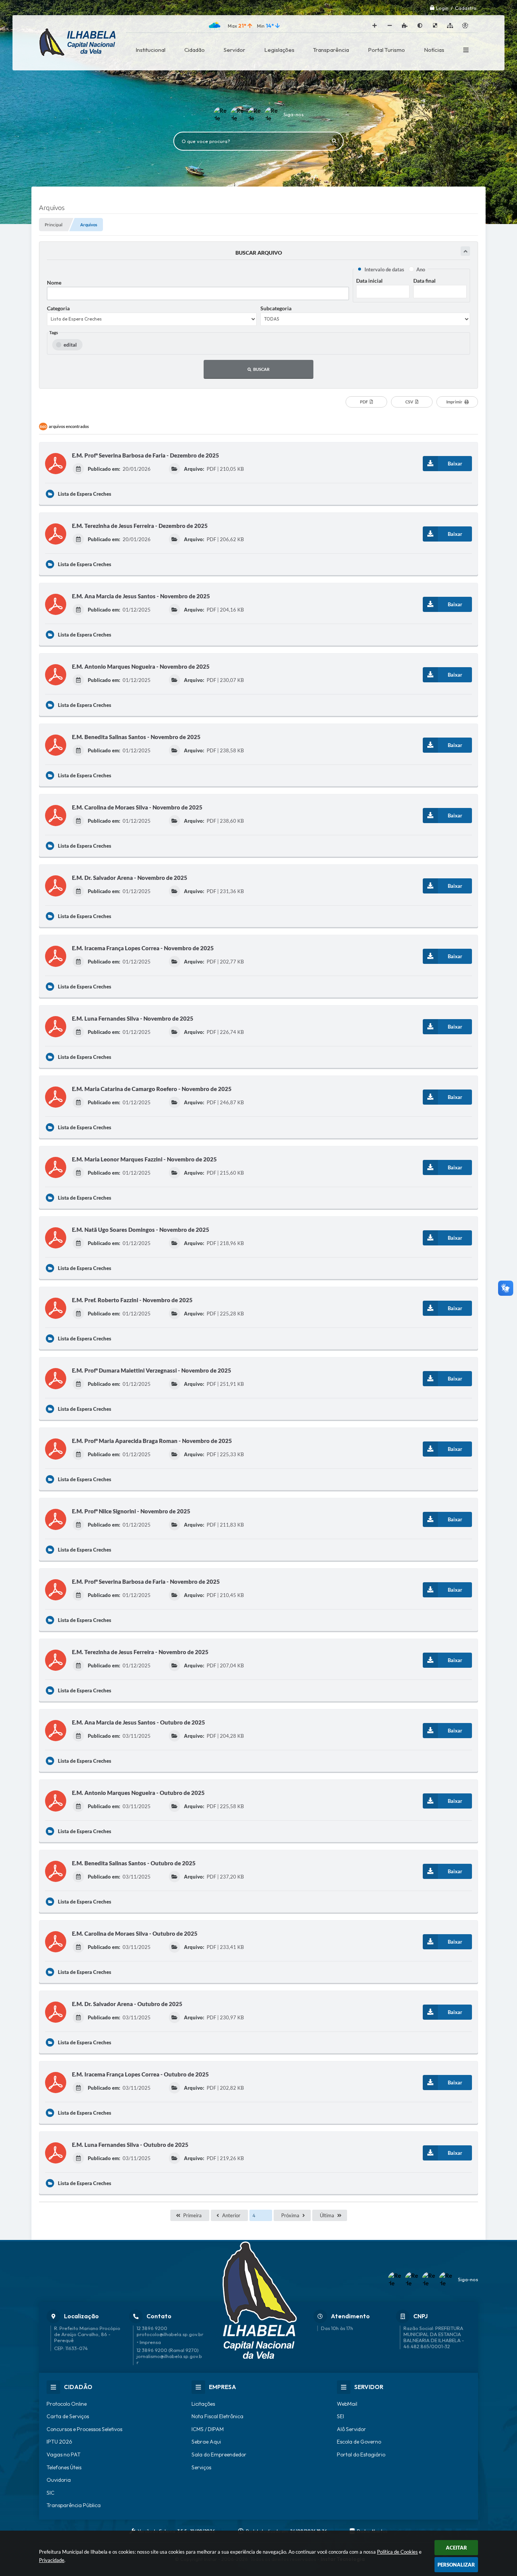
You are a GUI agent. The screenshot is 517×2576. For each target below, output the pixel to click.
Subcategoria (276, 308)
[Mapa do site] (450, 26)
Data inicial (369, 281)
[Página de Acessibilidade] (465, 26)
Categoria (58, 308)
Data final (424, 281)
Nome (54, 283)
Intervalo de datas (384, 269)
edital (70, 345)
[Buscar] (334, 141)
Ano (421, 269)
